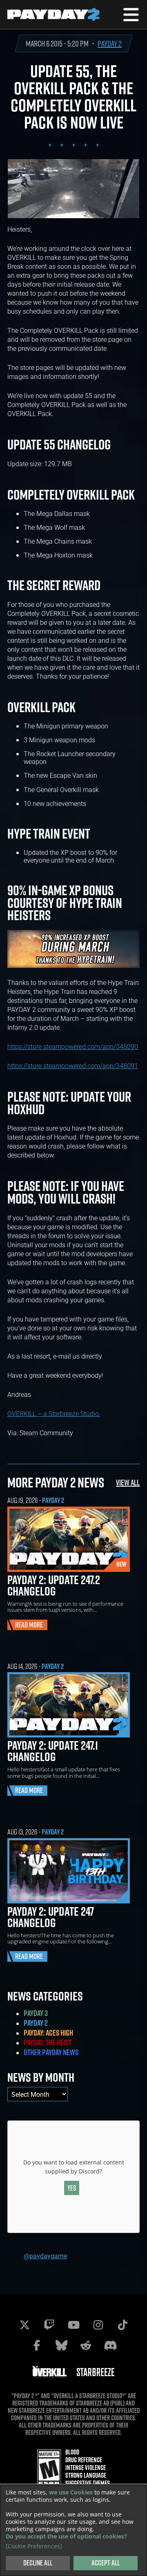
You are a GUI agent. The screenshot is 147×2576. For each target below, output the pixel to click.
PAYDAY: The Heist (48, 2043)
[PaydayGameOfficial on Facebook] (37, 2345)
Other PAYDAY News (51, 2052)
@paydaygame (45, 2256)
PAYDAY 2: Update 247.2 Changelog (54, 1585)
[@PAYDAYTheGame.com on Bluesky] (61, 2345)
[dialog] (73, 2530)
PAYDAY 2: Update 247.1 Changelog (53, 1751)
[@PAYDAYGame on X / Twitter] (24, 2325)
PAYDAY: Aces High (48, 2033)
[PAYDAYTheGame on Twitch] (49, 2325)
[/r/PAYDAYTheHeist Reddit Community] (86, 2345)
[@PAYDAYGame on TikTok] (122, 2325)
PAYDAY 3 (36, 2013)
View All (128, 1482)
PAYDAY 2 (110, 43)
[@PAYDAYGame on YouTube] (73, 2325)
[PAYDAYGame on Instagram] (98, 2325)
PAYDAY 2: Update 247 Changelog (51, 1917)
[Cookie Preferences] (34, 2546)
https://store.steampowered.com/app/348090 (73, 1046)
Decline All (38, 2563)
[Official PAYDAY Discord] (110, 2345)
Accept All (106, 2563)
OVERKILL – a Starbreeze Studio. (54, 1413)
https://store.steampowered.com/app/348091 (73, 1066)
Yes (72, 2188)
